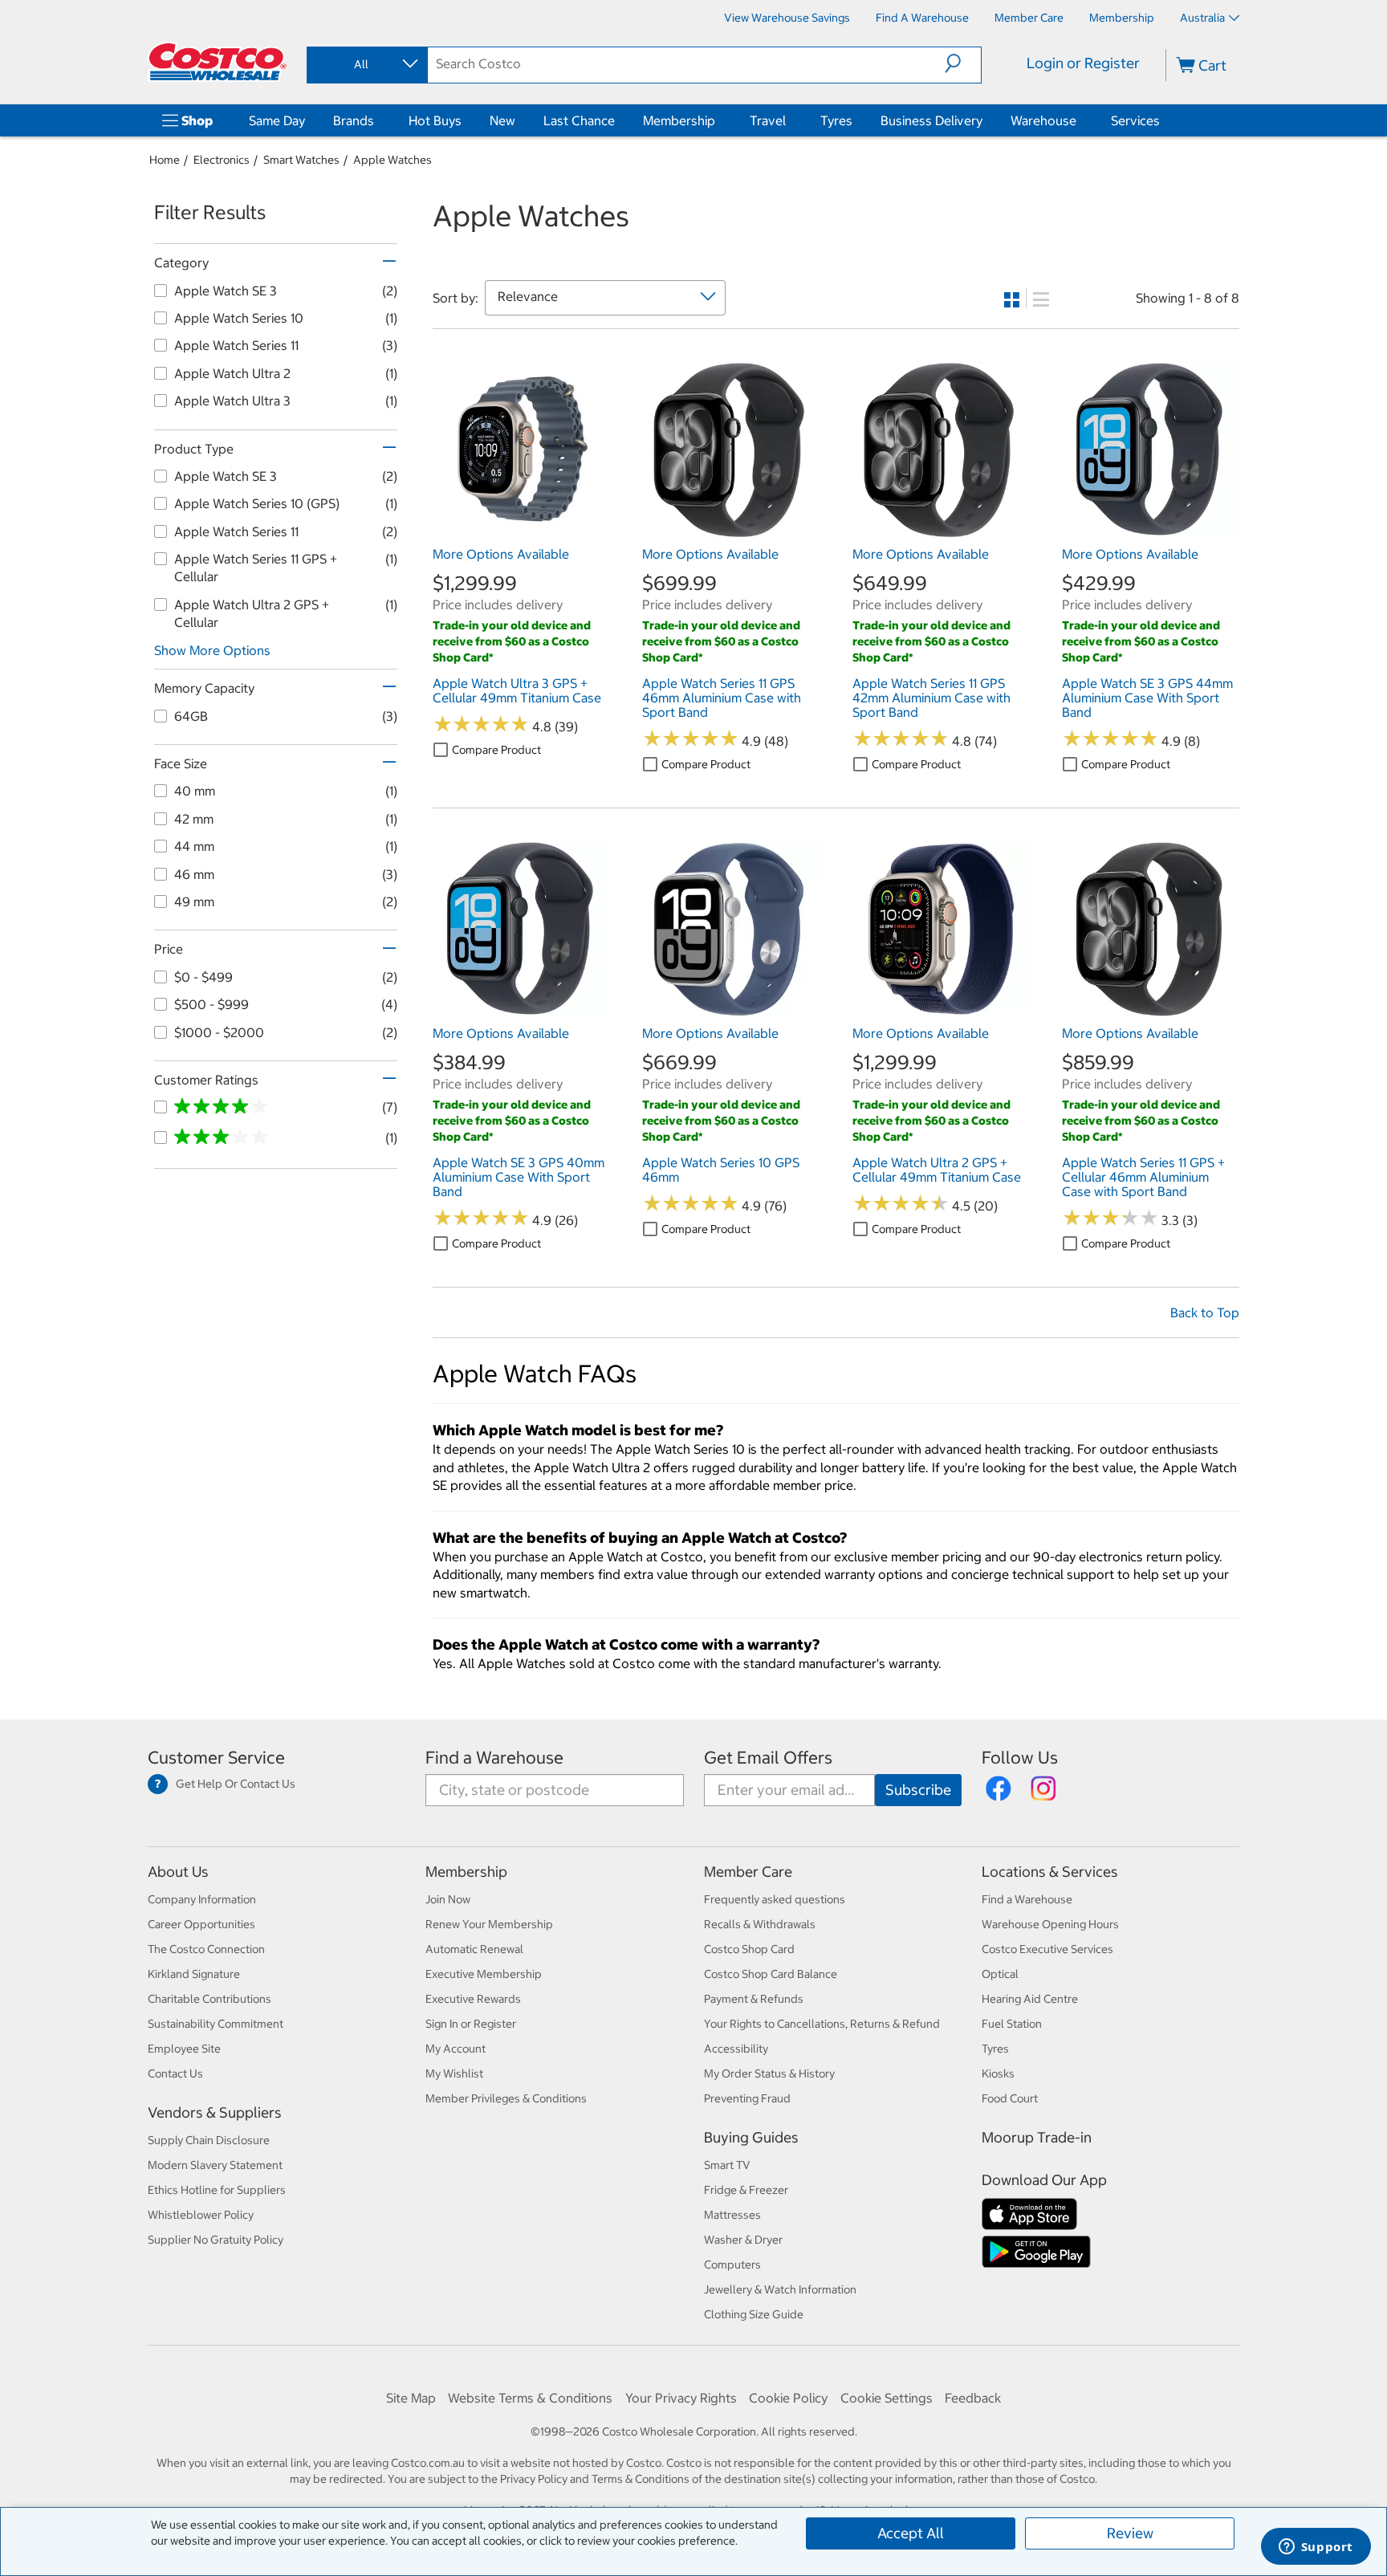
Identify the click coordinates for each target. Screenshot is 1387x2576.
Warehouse (1043, 120)
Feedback (973, 2398)
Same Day (277, 120)
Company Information (202, 1899)
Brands (354, 120)
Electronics (222, 160)
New (502, 120)
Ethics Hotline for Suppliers (217, 2190)
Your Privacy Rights (681, 2398)
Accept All (911, 2533)
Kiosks (998, 2073)
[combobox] (366, 64)
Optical (1000, 1974)
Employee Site (184, 2049)
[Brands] (377, 120)
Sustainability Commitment (216, 2024)
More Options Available (501, 554)
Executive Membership (484, 1974)
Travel (768, 120)
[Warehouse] (1080, 120)
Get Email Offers (768, 1758)
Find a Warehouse (494, 1758)
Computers (732, 2265)
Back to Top (1205, 1312)
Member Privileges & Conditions (506, 2098)
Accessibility (736, 2049)
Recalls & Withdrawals (760, 1924)
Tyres (836, 120)
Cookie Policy (788, 2398)
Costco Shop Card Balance (771, 1974)
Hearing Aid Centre (1030, 1999)
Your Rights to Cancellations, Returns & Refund (822, 2024)
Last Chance (579, 120)
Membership (679, 120)
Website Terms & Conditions (530, 2398)
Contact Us (175, 2073)
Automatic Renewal (474, 1949)
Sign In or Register (471, 2024)
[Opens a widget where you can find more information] (1316, 2548)
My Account (456, 2049)
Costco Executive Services (1047, 1949)
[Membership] (718, 120)
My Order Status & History (769, 2073)
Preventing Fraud (747, 2098)
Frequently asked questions (775, 1899)
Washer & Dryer (743, 2240)
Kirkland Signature (194, 1974)
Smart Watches (301, 160)
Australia (1202, 18)
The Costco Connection (206, 1949)
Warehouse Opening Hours (1050, 1924)
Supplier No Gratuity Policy (216, 2240)
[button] (963, 63)
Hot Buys (435, 120)
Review (1130, 2533)
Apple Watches (393, 160)
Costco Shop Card (749, 1949)
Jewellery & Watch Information (780, 2289)
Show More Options (212, 650)
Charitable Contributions (209, 1999)
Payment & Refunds (754, 1999)
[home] (218, 62)
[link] (521, 531)
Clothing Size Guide (754, 2314)
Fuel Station (1012, 2024)
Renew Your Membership (489, 1924)
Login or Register (1083, 63)
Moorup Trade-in (1037, 2137)
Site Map (411, 2398)
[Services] (1163, 120)
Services (1135, 120)
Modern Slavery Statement (215, 2165)
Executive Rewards (473, 1999)
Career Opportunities (201, 1924)
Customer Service (216, 1758)
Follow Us (1020, 1758)
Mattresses (732, 2215)
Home (165, 160)
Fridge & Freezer (746, 2190)
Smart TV (727, 2165)
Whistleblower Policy (201, 2215)
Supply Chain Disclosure (209, 2140)
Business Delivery (931, 120)
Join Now (448, 1899)
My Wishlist (454, 2073)
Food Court (1010, 2098)
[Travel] (789, 120)
